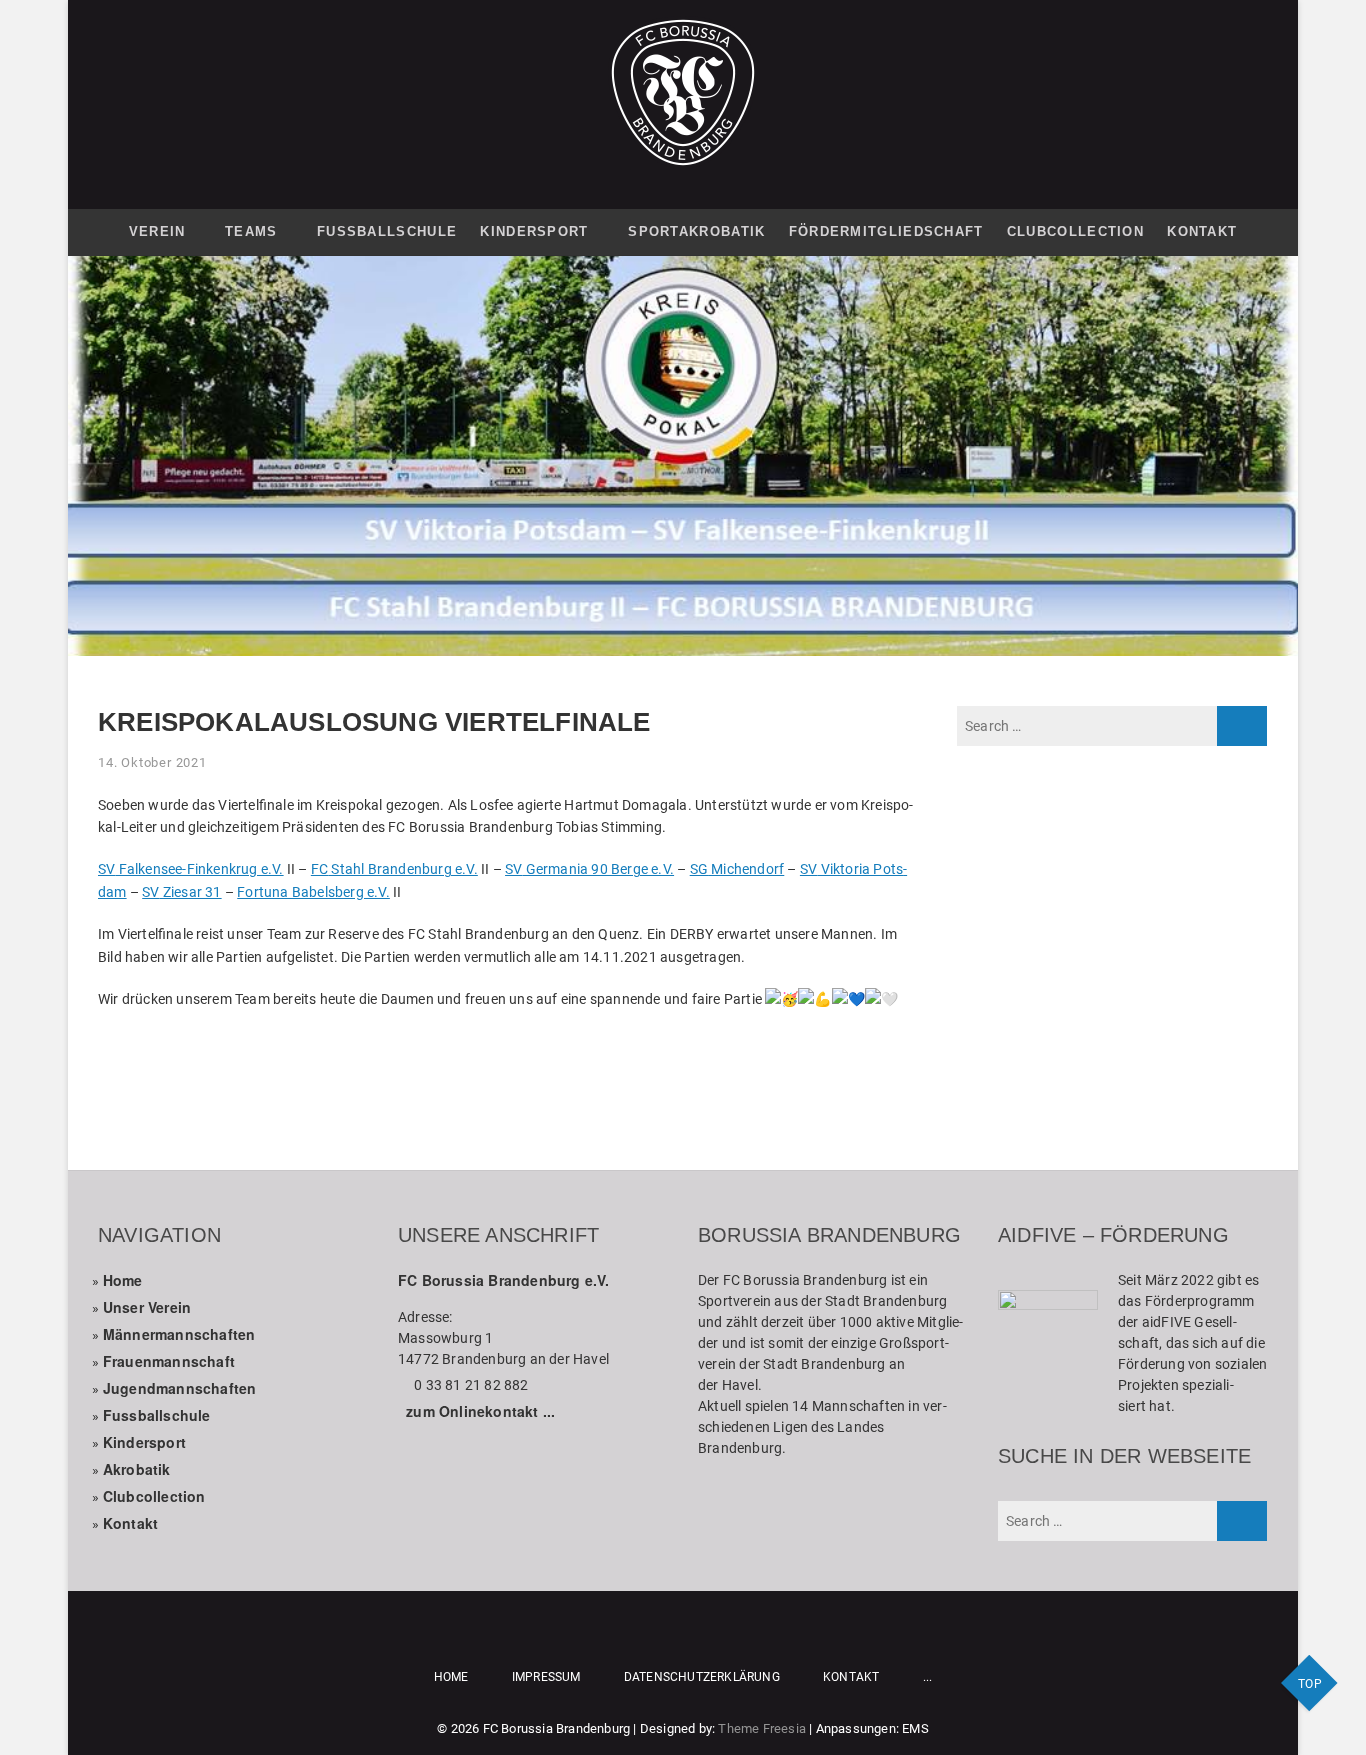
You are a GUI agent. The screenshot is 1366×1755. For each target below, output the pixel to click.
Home (123, 1280)
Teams (251, 231)
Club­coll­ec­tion (154, 1496)
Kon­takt (1202, 231)
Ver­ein (157, 231)
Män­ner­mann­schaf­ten (179, 1334)
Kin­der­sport (534, 231)
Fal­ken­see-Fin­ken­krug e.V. (191, 869)
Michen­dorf (737, 869)
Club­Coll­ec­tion (1075, 231)
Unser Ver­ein (147, 1307)
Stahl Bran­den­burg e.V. (394, 869)
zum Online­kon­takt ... (480, 1411)
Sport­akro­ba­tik (696, 231)
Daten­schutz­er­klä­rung (702, 1677)
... (928, 1677)
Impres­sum (546, 1677)
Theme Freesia (762, 1728)
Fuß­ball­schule (387, 231)
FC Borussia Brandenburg (557, 1728)
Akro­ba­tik (137, 1469)
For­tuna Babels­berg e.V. (313, 892)
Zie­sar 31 (181, 892)
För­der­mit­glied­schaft (886, 231)
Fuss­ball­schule (157, 1415)
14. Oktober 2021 (152, 762)
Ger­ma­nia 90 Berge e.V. (589, 869)
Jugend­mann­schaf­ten (180, 1388)
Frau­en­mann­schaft (169, 1361)
